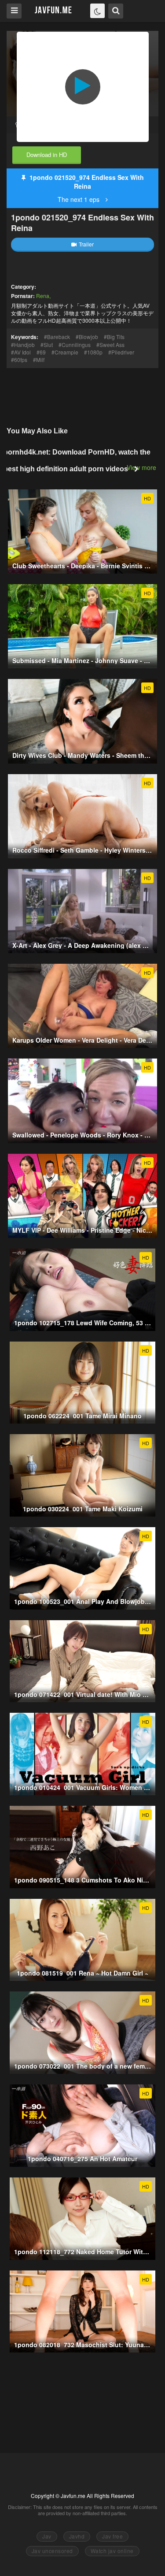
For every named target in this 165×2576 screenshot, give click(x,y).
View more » (144, 467)
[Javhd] (53, 10)
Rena (43, 296)
